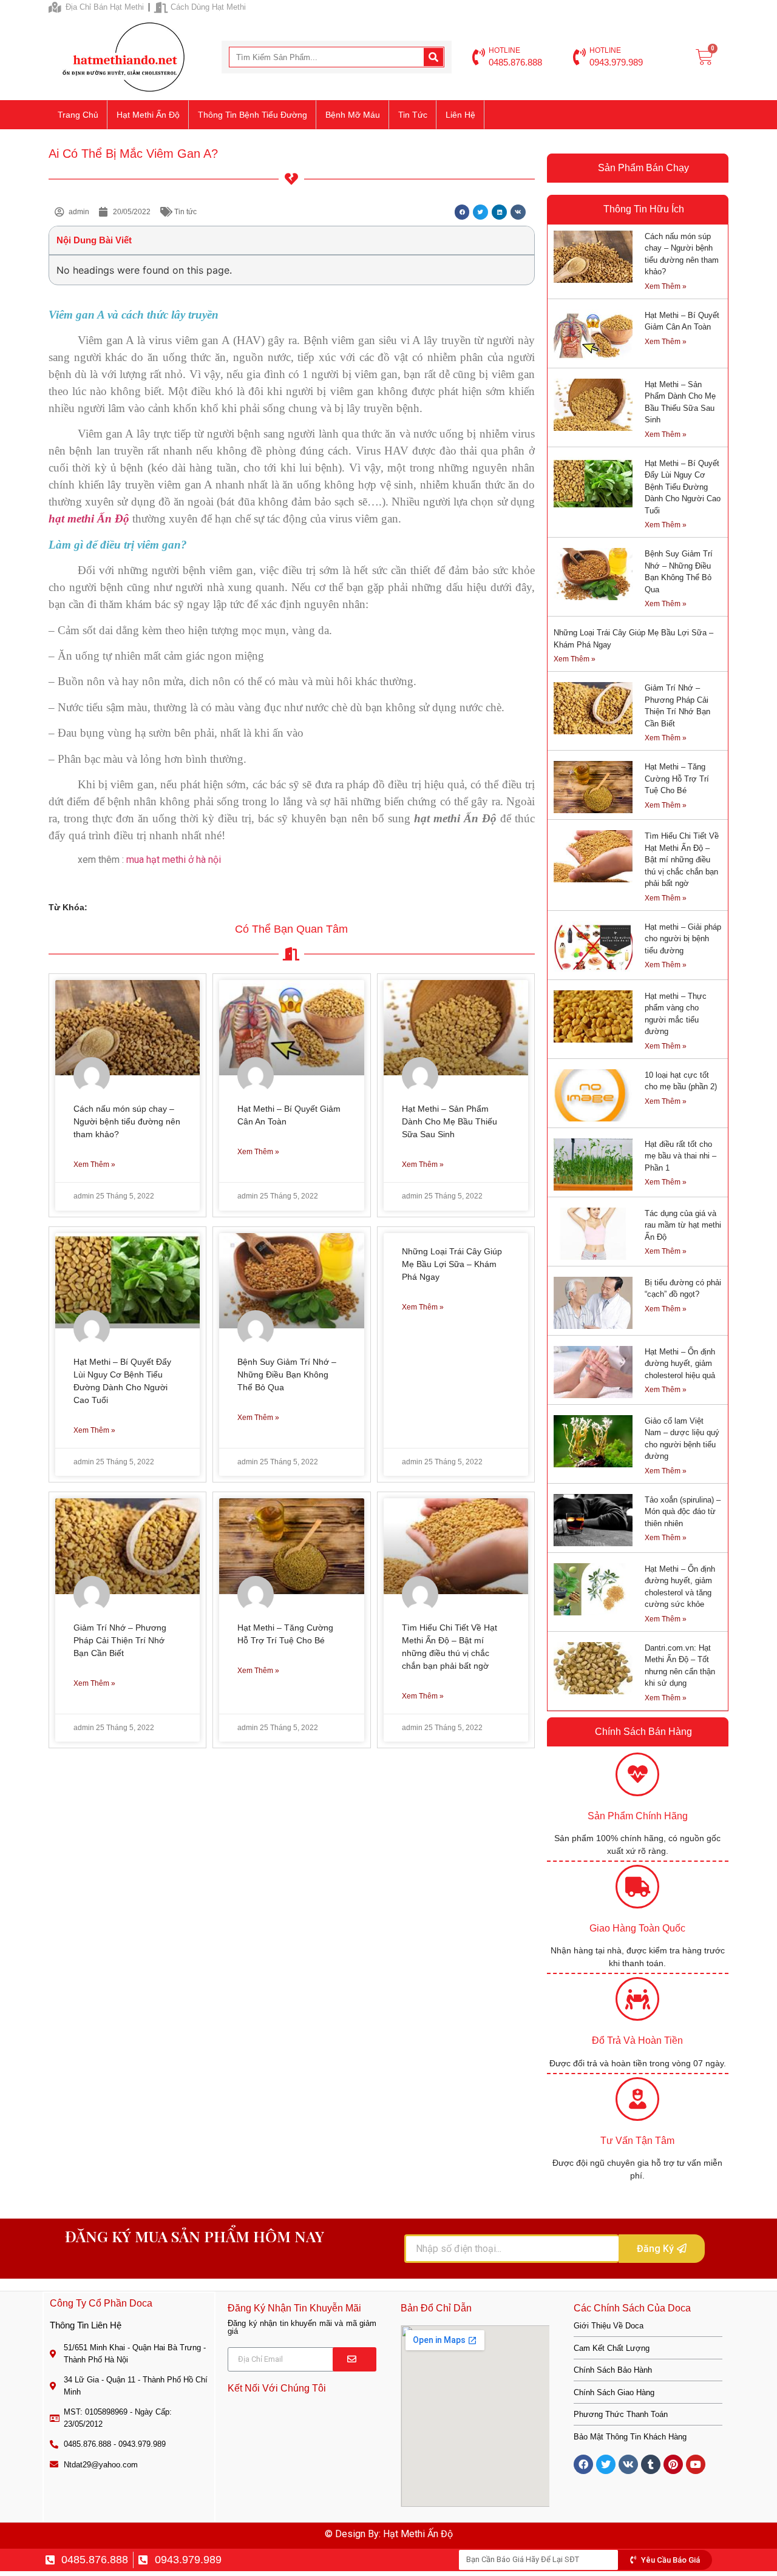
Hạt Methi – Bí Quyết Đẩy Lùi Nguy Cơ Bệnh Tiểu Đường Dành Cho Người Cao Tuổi (683, 487)
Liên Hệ (460, 115)
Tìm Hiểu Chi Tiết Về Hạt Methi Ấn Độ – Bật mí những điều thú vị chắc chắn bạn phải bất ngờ (682, 860)
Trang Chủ (78, 115)
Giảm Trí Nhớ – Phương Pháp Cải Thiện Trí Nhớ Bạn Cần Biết (120, 1640)
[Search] (433, 57)
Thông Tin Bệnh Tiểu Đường (253, 115)
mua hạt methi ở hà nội (174, 860)
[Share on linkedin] (499, 212)
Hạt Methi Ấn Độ (148, 115)
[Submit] (355, 2359)
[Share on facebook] (462, 212)
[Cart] (704, 57)
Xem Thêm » (94, 1165)
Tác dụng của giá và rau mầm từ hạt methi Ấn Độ (683, 1225)
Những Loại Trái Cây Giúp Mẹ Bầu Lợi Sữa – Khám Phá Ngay (452, 1264)
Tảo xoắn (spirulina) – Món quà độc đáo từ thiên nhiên (683, 1512)
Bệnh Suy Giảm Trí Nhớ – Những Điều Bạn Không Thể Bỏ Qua (287, 1374)
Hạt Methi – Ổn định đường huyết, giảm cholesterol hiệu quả (680, 1364)
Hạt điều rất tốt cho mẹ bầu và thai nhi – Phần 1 (680, 1156)
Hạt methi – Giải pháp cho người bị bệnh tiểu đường (683, 939)
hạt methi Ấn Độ (89, 519)
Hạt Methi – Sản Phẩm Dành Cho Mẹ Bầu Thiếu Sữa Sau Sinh (450, 1121)
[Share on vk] (518, 212)
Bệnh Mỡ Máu (353, 115)
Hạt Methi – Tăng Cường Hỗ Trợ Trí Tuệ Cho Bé (677, 779)
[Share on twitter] (480, 212)
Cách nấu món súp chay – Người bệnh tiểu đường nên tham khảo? (127, 1121)
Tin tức (413, 115)
